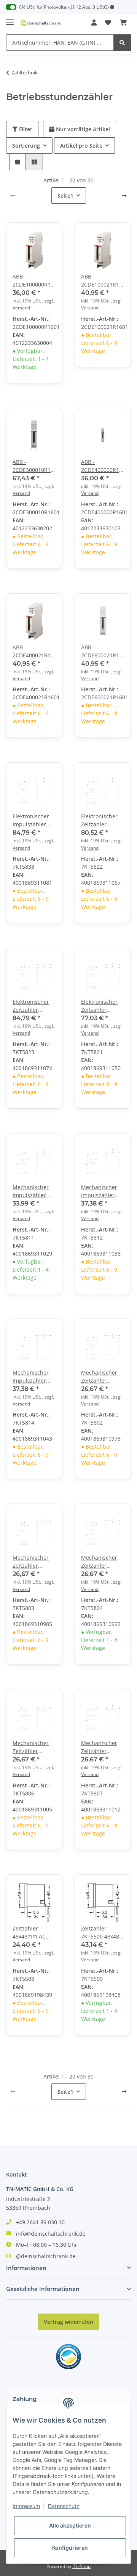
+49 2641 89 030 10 (40, 2222)
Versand (21, 308)
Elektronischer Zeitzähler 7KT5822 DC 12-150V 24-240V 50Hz (101, 820)
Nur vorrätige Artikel (82, 129)
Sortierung (26, 146)
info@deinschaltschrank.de (51, 2234)
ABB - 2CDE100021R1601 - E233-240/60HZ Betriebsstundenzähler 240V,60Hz (103, 281)
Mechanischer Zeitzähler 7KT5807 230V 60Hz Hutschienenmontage (103, 1747)
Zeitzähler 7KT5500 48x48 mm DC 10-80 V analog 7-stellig (100, 1933)
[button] (94, 23)
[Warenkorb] (123, 23)
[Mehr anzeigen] (112, 7)
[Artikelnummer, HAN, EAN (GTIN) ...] (122, 43)
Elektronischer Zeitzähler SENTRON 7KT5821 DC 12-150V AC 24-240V (102, 1006)
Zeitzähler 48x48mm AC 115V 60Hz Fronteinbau (29, 1933)
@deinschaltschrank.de (46, 2256)
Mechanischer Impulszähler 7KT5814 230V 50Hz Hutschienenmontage (34, 1377)
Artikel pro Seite (81, 146)
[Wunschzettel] (108, 23)
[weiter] (124, 196)
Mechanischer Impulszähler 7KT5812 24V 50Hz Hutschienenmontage (103, 1191)
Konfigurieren (70, 2548)
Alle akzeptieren (70, 2525)
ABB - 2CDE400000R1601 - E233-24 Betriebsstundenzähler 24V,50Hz (103, 466)
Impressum (26, 2506)
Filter (25, 129)
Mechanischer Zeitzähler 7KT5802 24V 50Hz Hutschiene (103, 1377)
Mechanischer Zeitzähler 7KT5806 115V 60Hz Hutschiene (34, 1747)
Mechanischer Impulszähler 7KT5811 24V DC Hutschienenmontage (34, 1191)
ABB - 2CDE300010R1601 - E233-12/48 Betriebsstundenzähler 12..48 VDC (34, 466)
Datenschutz (64, 2506)
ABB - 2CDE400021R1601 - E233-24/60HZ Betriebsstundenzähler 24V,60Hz (34, 651)
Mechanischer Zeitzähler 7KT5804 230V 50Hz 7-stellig (99, 1562)
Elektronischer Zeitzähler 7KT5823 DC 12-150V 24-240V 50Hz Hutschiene (34, 1006)
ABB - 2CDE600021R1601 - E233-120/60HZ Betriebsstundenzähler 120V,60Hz (103, 651)
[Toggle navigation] (10, 19)
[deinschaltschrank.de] (40, 23)
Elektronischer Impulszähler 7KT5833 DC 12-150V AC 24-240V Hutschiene (34, 820)
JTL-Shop (81, 2566)
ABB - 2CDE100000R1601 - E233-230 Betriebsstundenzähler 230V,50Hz (34, 281)
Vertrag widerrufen (68, 2322)
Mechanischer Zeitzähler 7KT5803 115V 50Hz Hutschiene (34, 1562)
